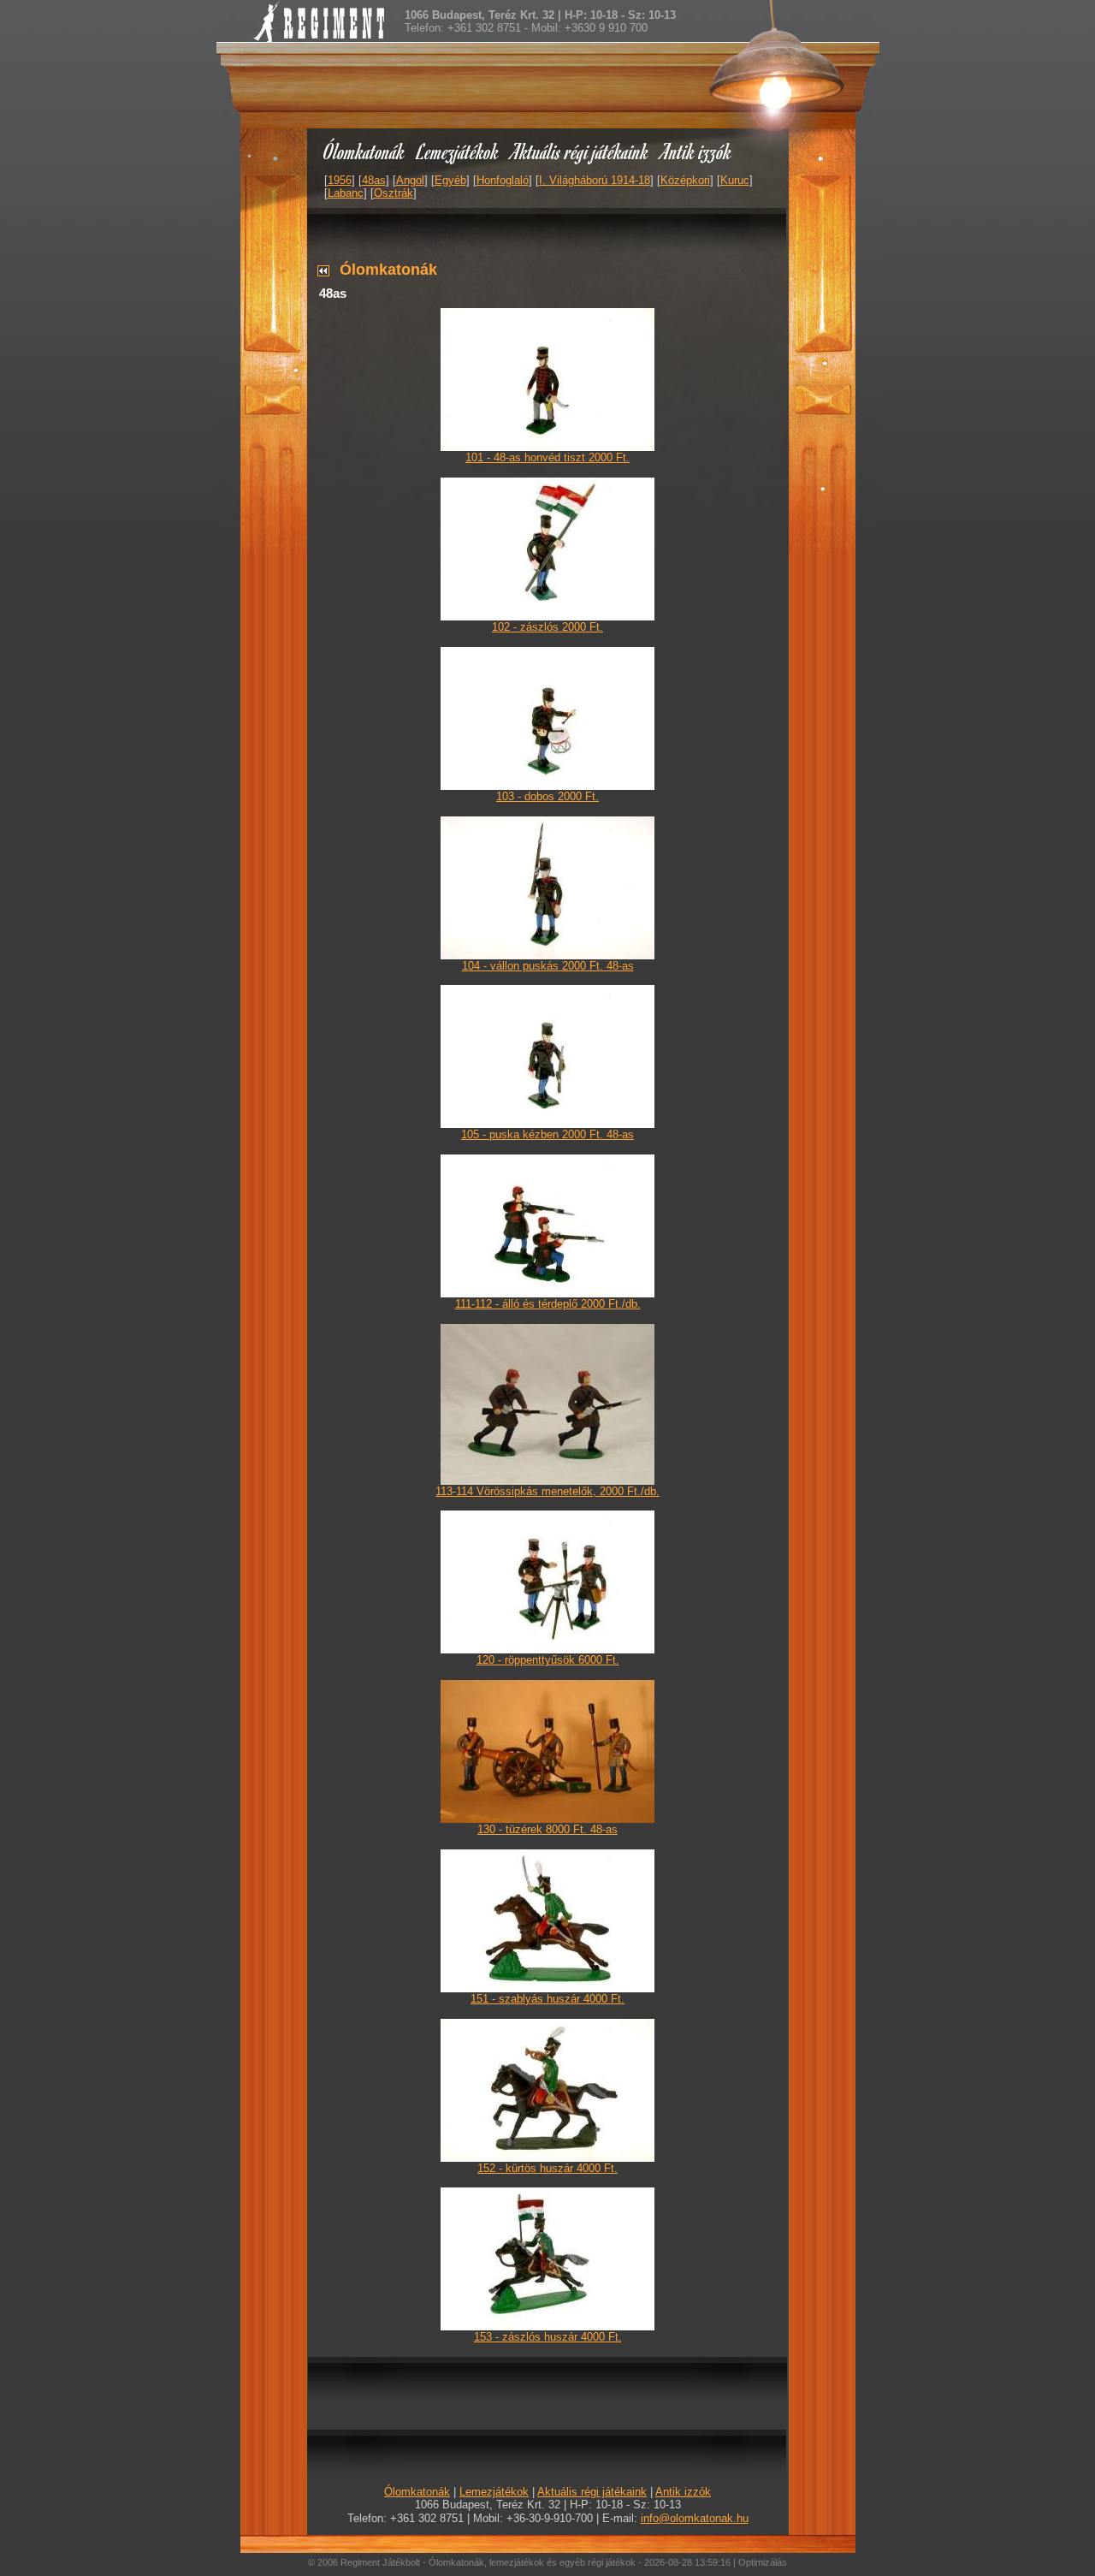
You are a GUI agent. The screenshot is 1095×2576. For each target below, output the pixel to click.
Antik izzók (696, 151)
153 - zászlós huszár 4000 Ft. (548, 2337)
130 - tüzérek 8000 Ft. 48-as (547, 1829)
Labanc (346, 193)
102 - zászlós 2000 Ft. (547, 627)
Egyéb (450, 180)
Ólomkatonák (364, 151)
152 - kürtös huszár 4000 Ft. (547, 2168)
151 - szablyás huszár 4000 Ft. (547, 1999)
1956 (340, 180)
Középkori (685, 180)
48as (374, 180)
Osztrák (394, 193)
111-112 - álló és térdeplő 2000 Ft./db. (548, 1304)
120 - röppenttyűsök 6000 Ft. (548, 1660)
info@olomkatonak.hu (695, 2518)
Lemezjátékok (458, 151)
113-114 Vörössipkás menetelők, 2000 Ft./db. (547, 1491)
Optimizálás (763, 2562)
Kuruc (735, 180)
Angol (410, 180)
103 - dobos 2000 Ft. (547, 796)
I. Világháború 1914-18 (595, 180)
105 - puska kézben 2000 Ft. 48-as (547, 1134)
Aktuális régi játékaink (580, 151)
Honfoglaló (503, 180)
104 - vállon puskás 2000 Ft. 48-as (548, 966)
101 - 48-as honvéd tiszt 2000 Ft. (547, 457)
